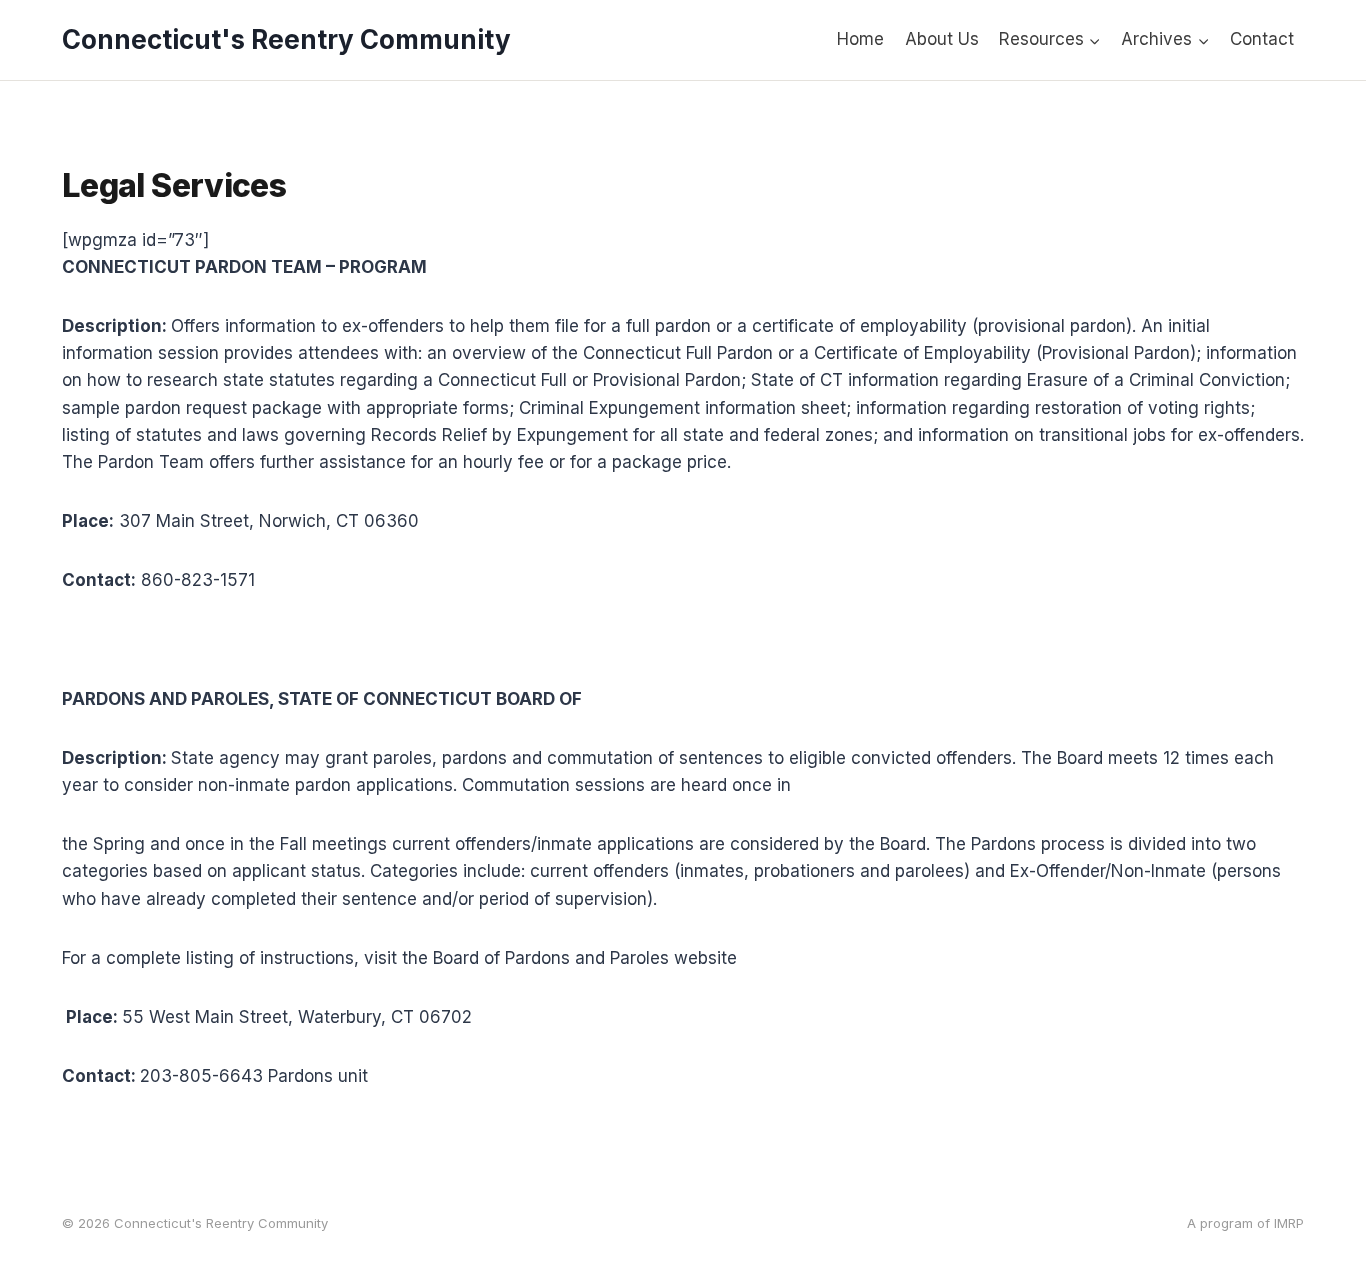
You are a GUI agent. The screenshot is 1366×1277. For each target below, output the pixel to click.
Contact (1262, 39)
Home (860, 39)
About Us (942, 39)
